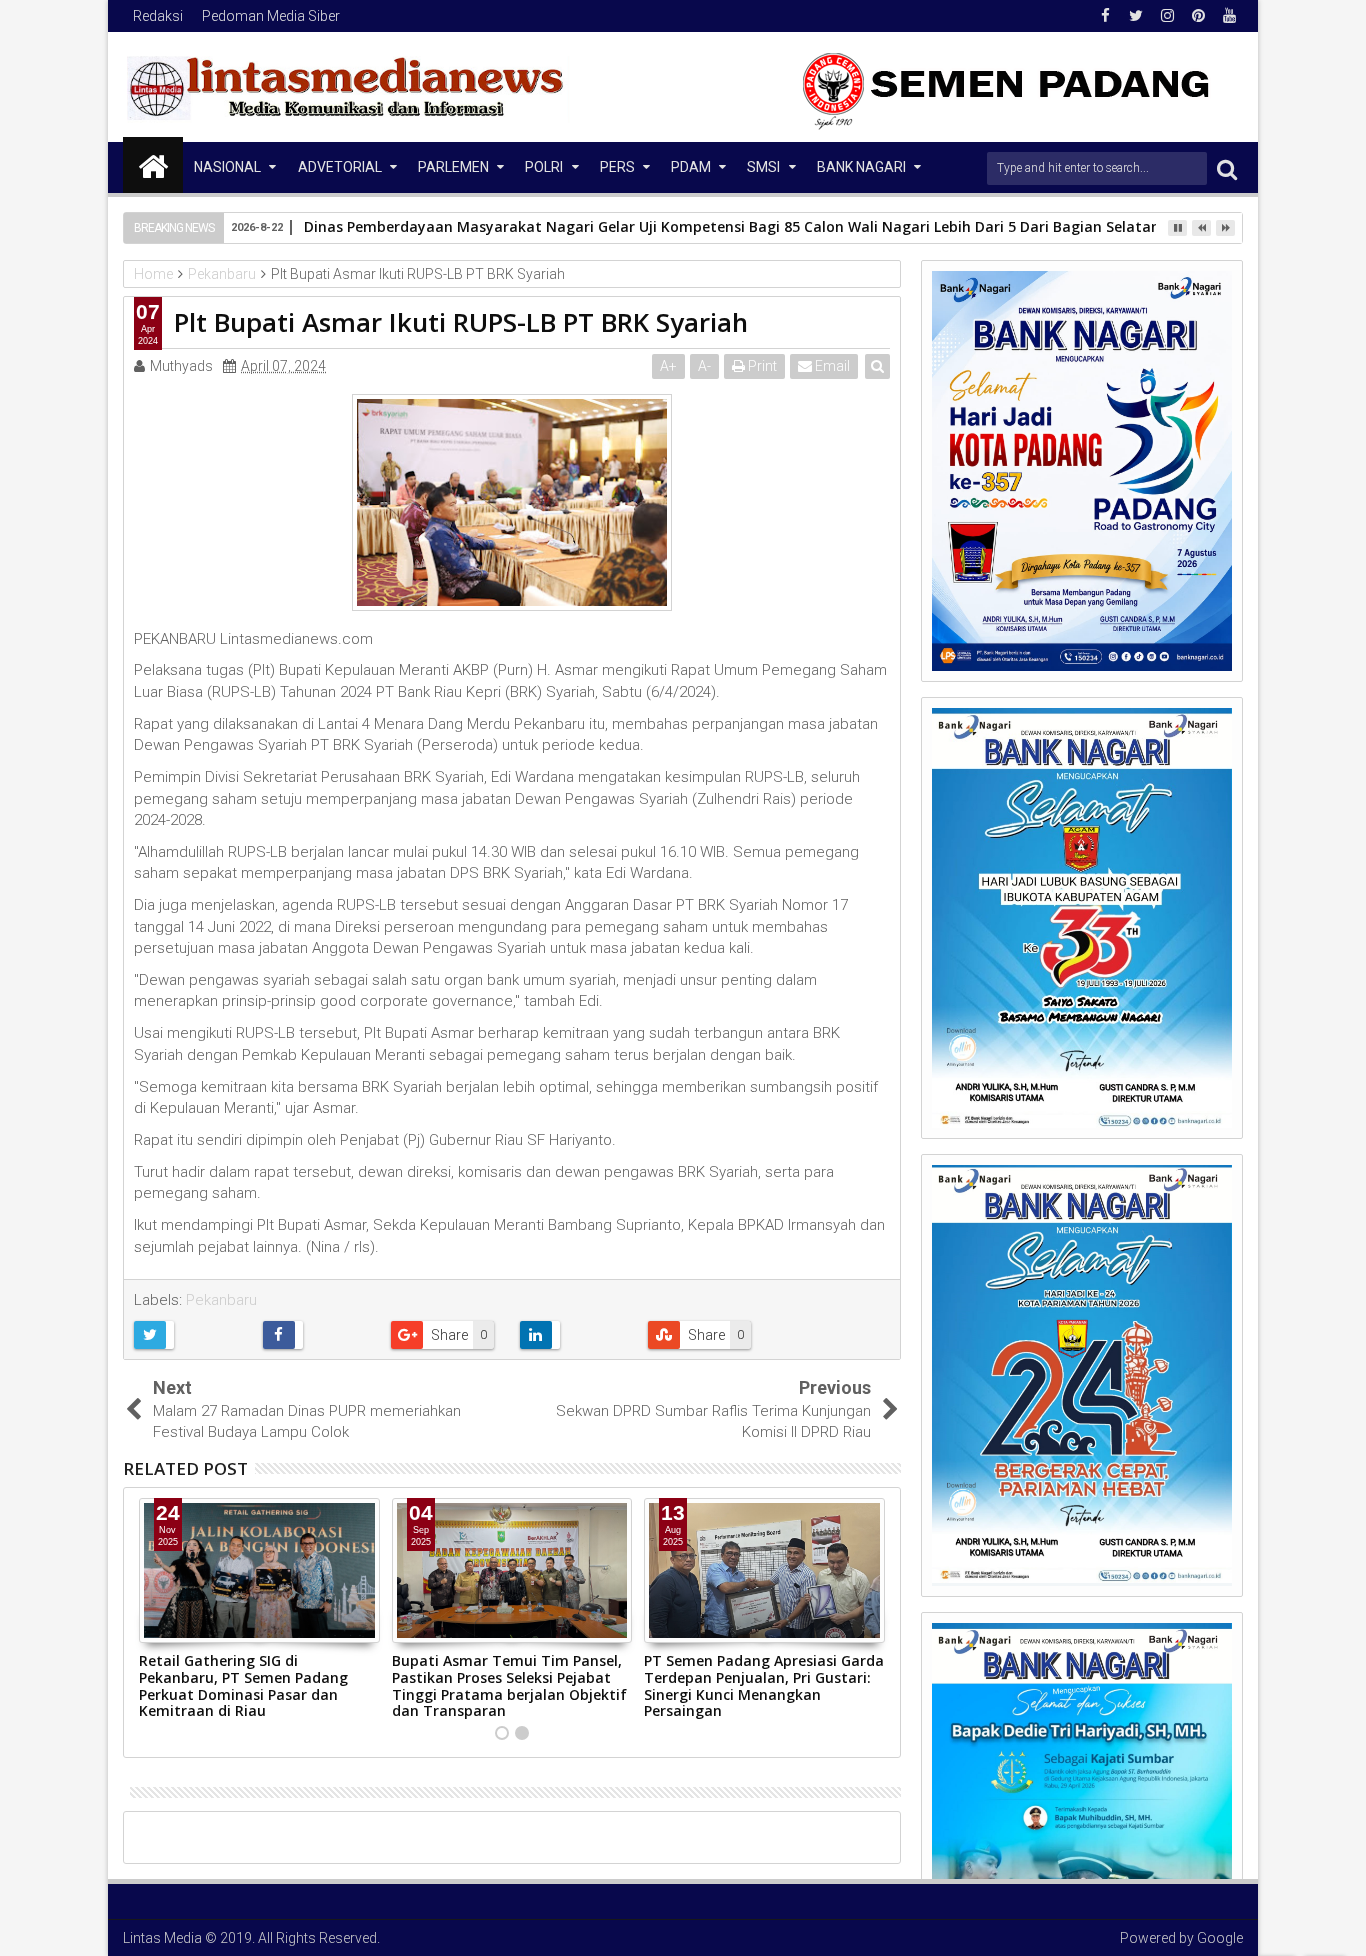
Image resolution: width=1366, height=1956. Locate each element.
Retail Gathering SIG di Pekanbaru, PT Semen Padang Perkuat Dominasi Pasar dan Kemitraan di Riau (243, 1685)
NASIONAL (227, 167)
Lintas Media (162, 1938)
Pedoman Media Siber (271, 16)
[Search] (1227, 168)
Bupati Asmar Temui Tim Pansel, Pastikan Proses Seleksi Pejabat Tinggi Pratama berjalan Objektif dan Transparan (509, 1685)
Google (1220, 1938)
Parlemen (453, 167)
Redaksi (158, 16)
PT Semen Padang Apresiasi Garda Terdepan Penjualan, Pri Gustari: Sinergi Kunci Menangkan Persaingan (764, 1685)
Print (761, 366)
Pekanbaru (221, 1300)
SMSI (763, 167)
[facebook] (1105, 16)
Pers (617, 167)
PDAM (691, 167)
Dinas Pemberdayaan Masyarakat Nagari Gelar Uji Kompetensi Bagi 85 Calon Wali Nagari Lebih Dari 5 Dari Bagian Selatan (732, 226)
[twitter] (1136, 16)
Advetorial (340, 167)
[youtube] (1229, 16)
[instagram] (1167, 16)
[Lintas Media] (153, 165)
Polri (544, 167)
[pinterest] (1198, 16)
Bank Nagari (861, 167)
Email (831, 366)
